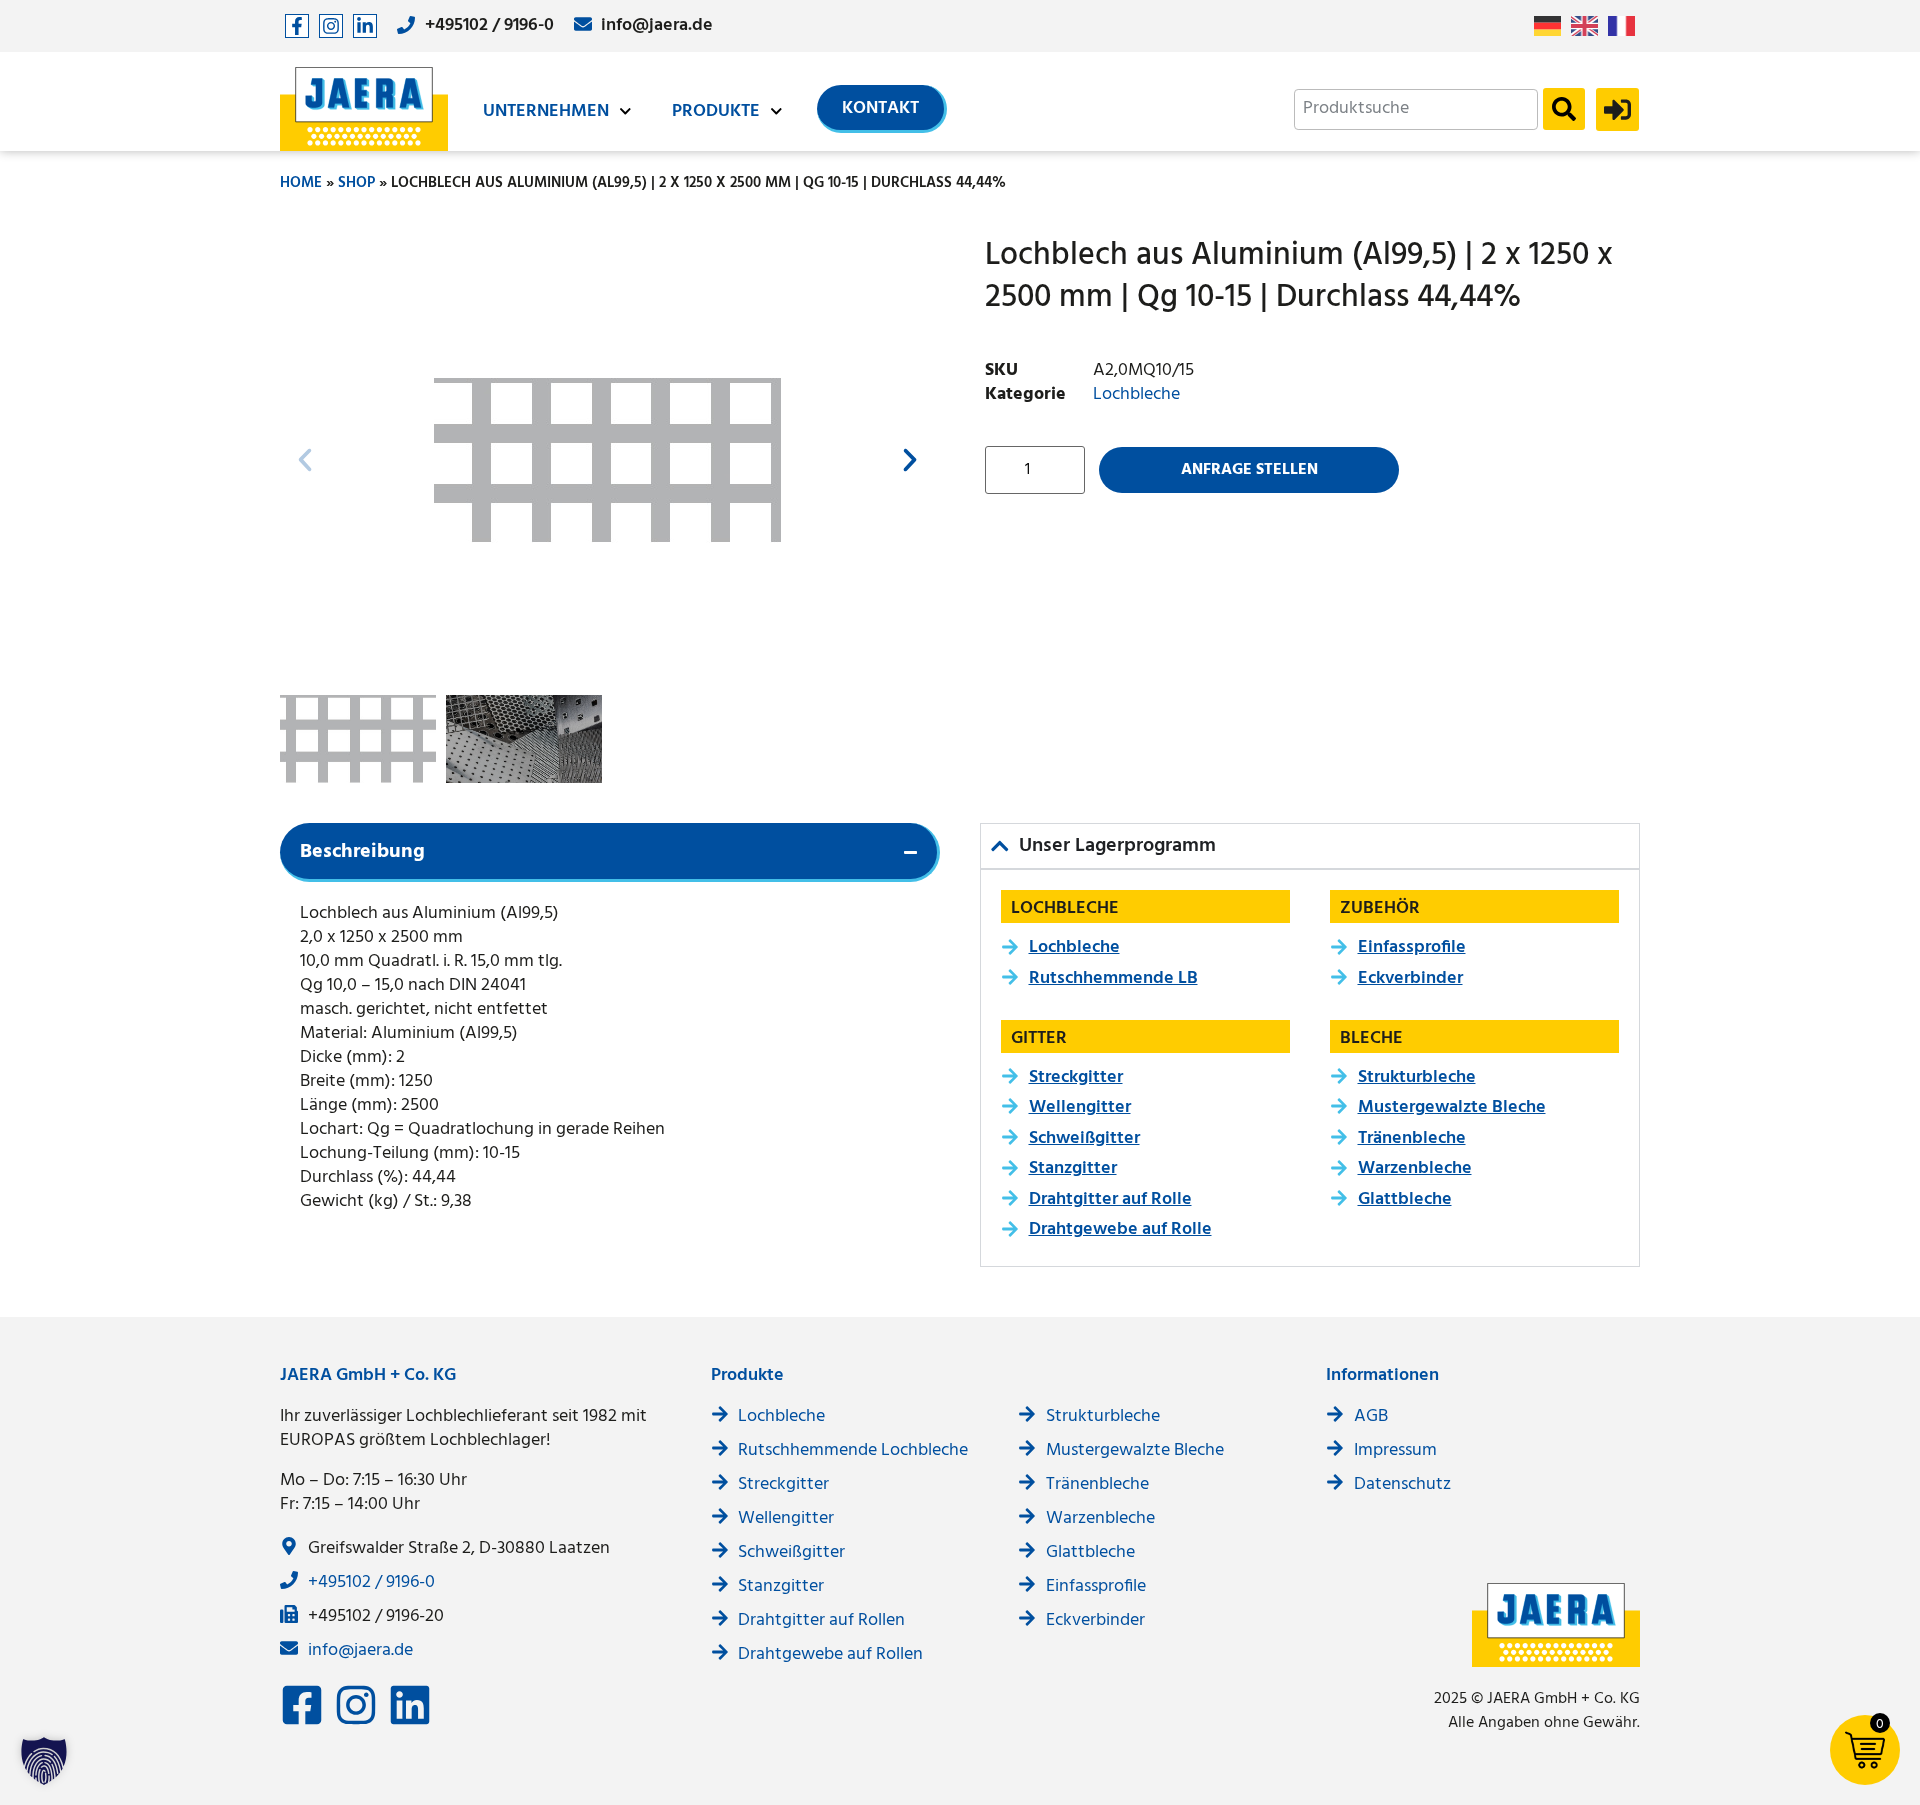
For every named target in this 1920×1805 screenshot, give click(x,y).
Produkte (716, 111)
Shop (356, 183)
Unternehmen (546, 111)
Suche (1564, 109)
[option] (1589, 26)
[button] (305, 460)
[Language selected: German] (1589, 26)
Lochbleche (1136, 394)
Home (301, 183)
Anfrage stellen (1249, 470)
